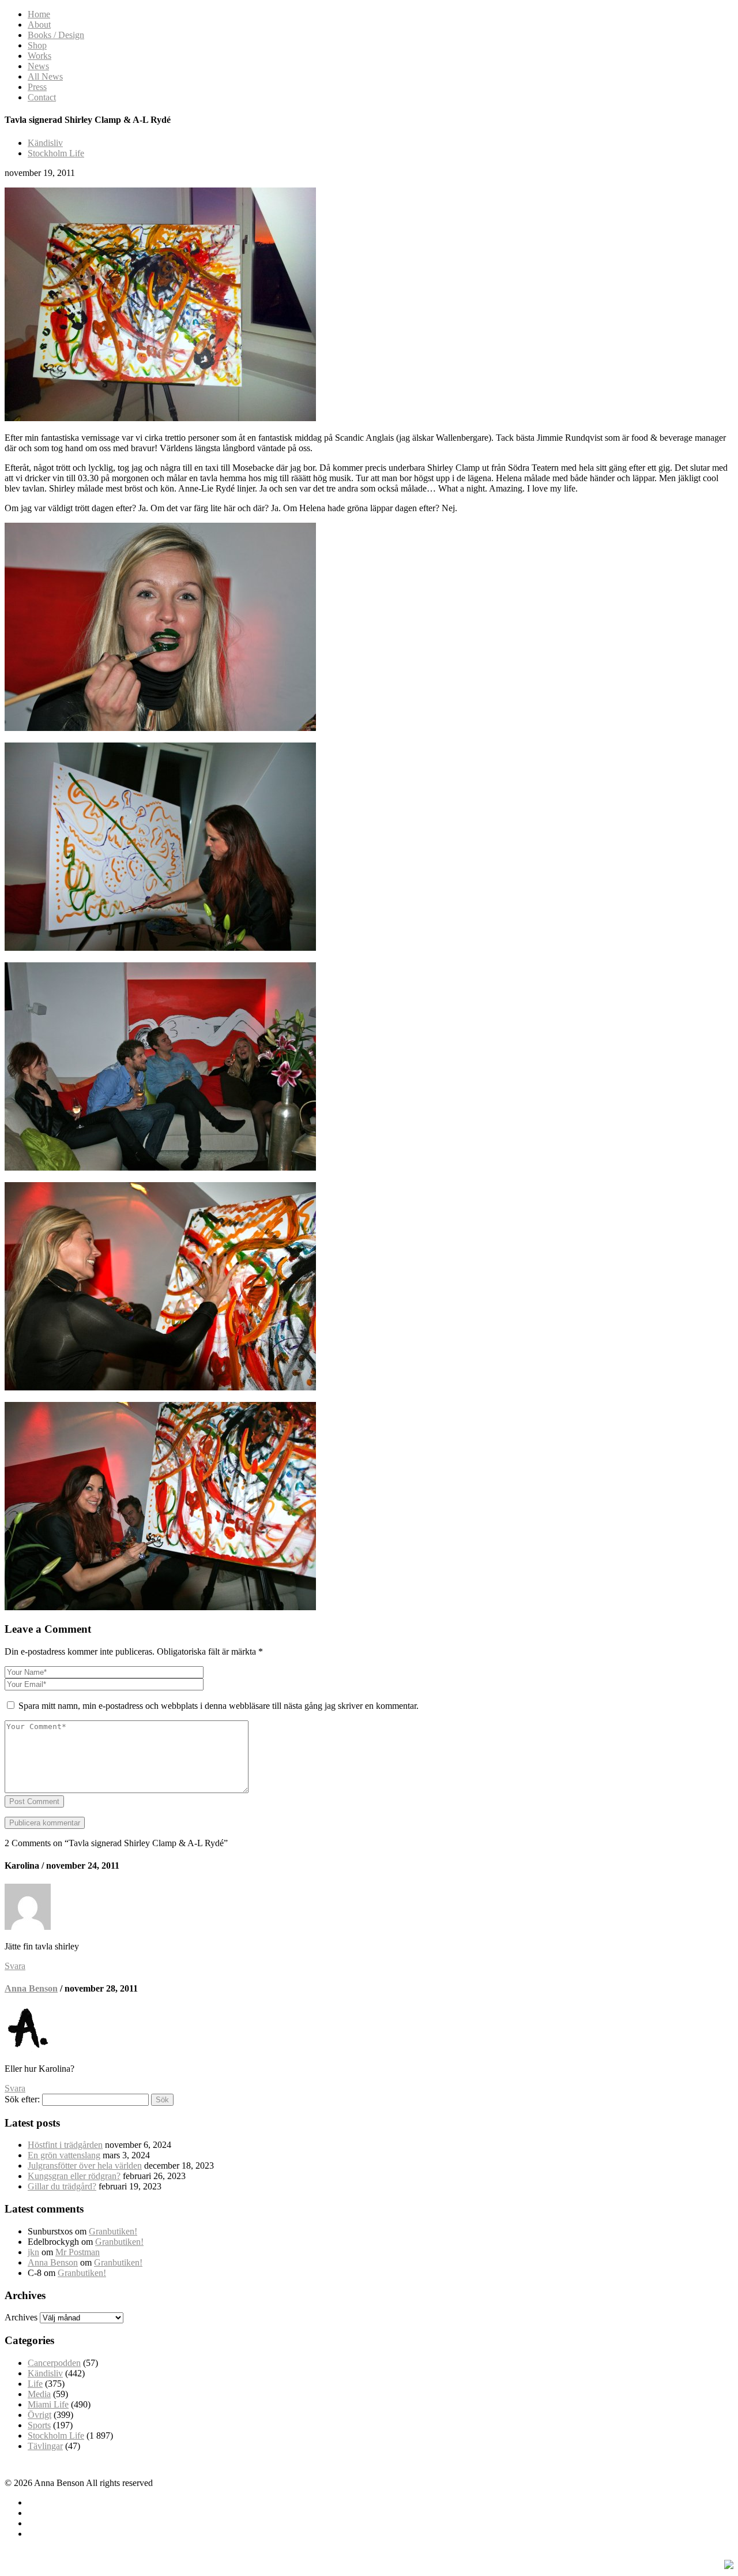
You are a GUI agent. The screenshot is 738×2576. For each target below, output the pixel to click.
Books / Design (56, 35)
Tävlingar (45, 2446)
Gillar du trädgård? (62, 2186)
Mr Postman (78, 2252)
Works (39, 56)
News (38, 66)
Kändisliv (45, 143)
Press (37, 87)
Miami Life (48, 2404)
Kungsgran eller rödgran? (74, 2176)
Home (39, 14)
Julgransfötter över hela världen (85, 2166)
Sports (39, 2425)
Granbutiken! (113, 2231)
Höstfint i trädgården (65, 2145)
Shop (37, 45)
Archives (21, 2317)
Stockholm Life (56, 153)
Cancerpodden (54, 2363)
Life (35, 2384)
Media (39, 2394)
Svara (15, 1966)
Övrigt (39, 2415)
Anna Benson (31, 1988)
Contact (42, 97)
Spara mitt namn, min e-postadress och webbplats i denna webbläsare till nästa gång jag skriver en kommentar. (219, 1706)
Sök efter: (22, 2099)
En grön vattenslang (64, 2155)
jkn (33, 2252)
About (39, 25)
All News (45, 76)
